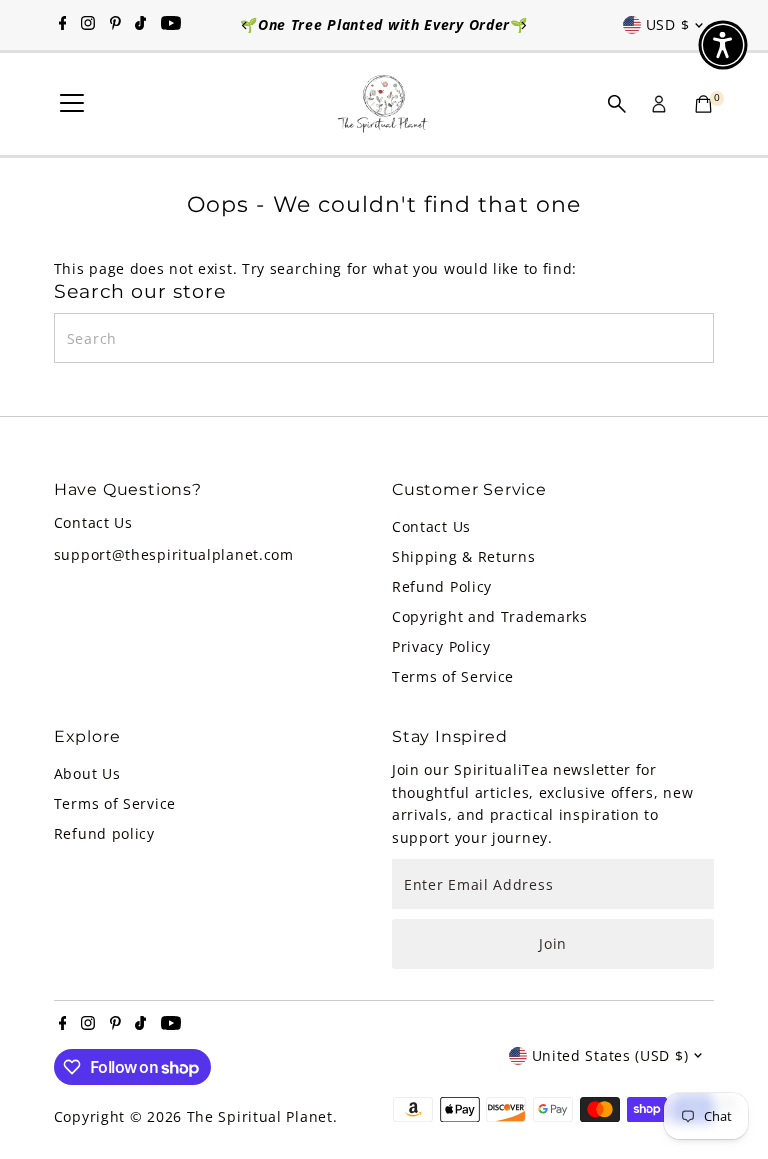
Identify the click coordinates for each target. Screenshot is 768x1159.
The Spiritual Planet (260, 1116)
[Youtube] (171, 25)
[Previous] (245, 25)
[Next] (522, 25)
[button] (723, 45)
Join (553, 943)
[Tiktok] (140, 25)
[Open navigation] (72, 104)
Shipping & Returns (464, 556)
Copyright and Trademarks (490, 616)
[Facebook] (63, 25)
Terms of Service (453, 676)
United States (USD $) (610, 1055)
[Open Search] (617, 104)
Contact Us (431, 526)
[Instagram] (88, 25)
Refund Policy (442, 586)
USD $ (668, 24)
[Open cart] (703, 104)
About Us (87, 773)
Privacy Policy (441, 646)
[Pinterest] (115, 25)
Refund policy (104, 833)
